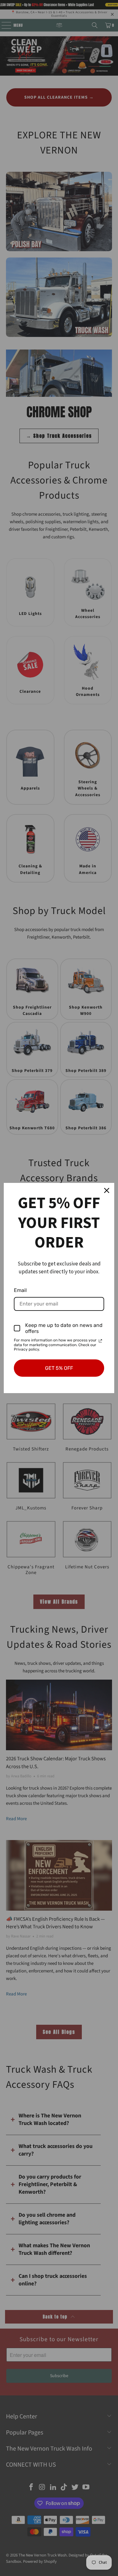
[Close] (107, 1190)
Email (20, 1290)
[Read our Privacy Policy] (100, 1341)
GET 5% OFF (59, 1368)
